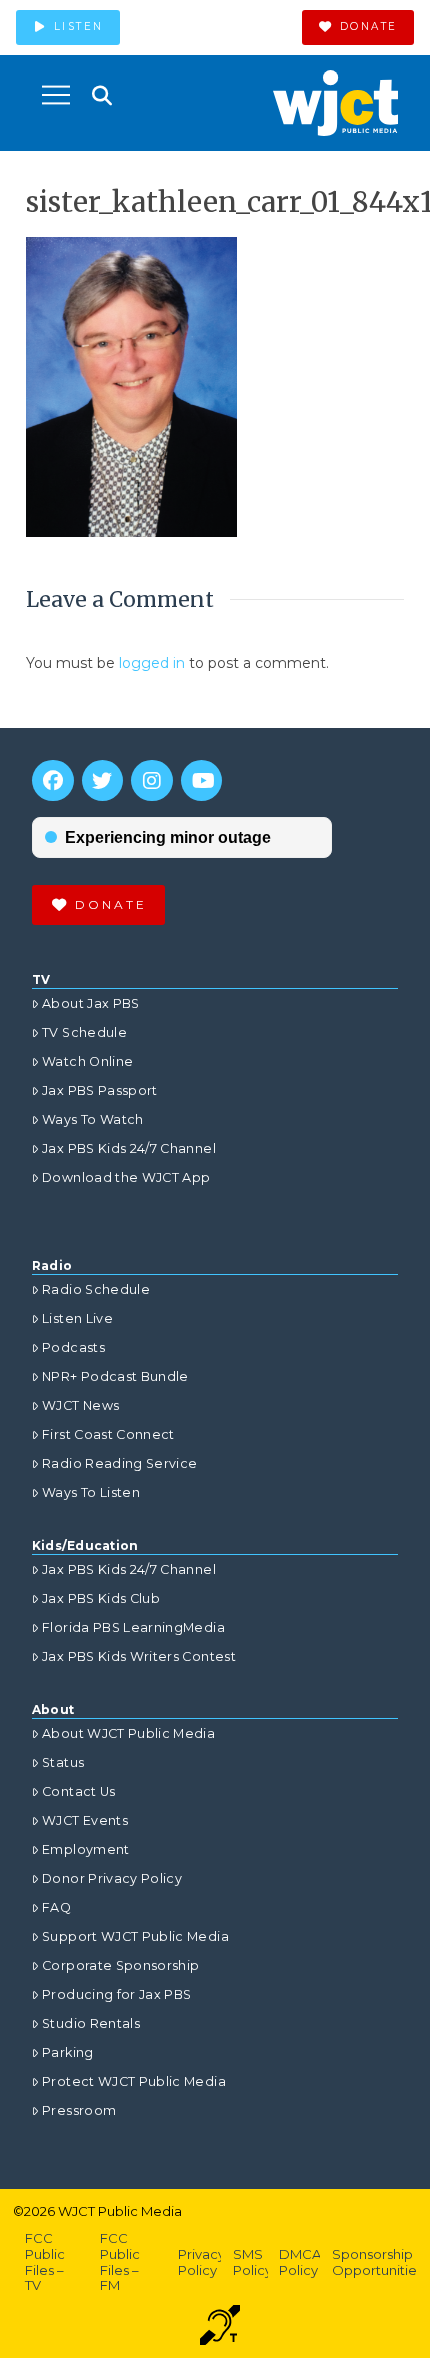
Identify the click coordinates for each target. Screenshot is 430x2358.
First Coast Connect (108, 1434)
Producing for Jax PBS (116, 1994)
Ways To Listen (91, 1492)
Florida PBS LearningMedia (133, 1627)
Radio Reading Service (119, 1463)
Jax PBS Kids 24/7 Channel (129, 1148)
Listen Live (77, 1318)
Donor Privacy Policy (112, 1878)
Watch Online (87, 1061)
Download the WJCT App (126, 1177)
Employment (86, 1849)
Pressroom (79, 2110)
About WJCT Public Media (128, 1733)
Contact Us (79, 1791)
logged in (152, 663)
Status (63, 1762)
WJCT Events (85, 1820)
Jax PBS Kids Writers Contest (139, 1656)
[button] (56, 95)
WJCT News (80, 1405)
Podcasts (73, 1347)
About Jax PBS (91, 1003)
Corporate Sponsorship (120, 1965)
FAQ (56, 1907)
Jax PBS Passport (100, 1090)
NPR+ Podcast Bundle (115, 1376)
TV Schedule (84, 1032)
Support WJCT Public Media (135, 1936)
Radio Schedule (96, 1289)
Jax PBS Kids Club (101, 1598)
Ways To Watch (93, 1119)
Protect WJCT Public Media (134, 2081)
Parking (67, 2052)
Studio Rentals (91, 2023)
